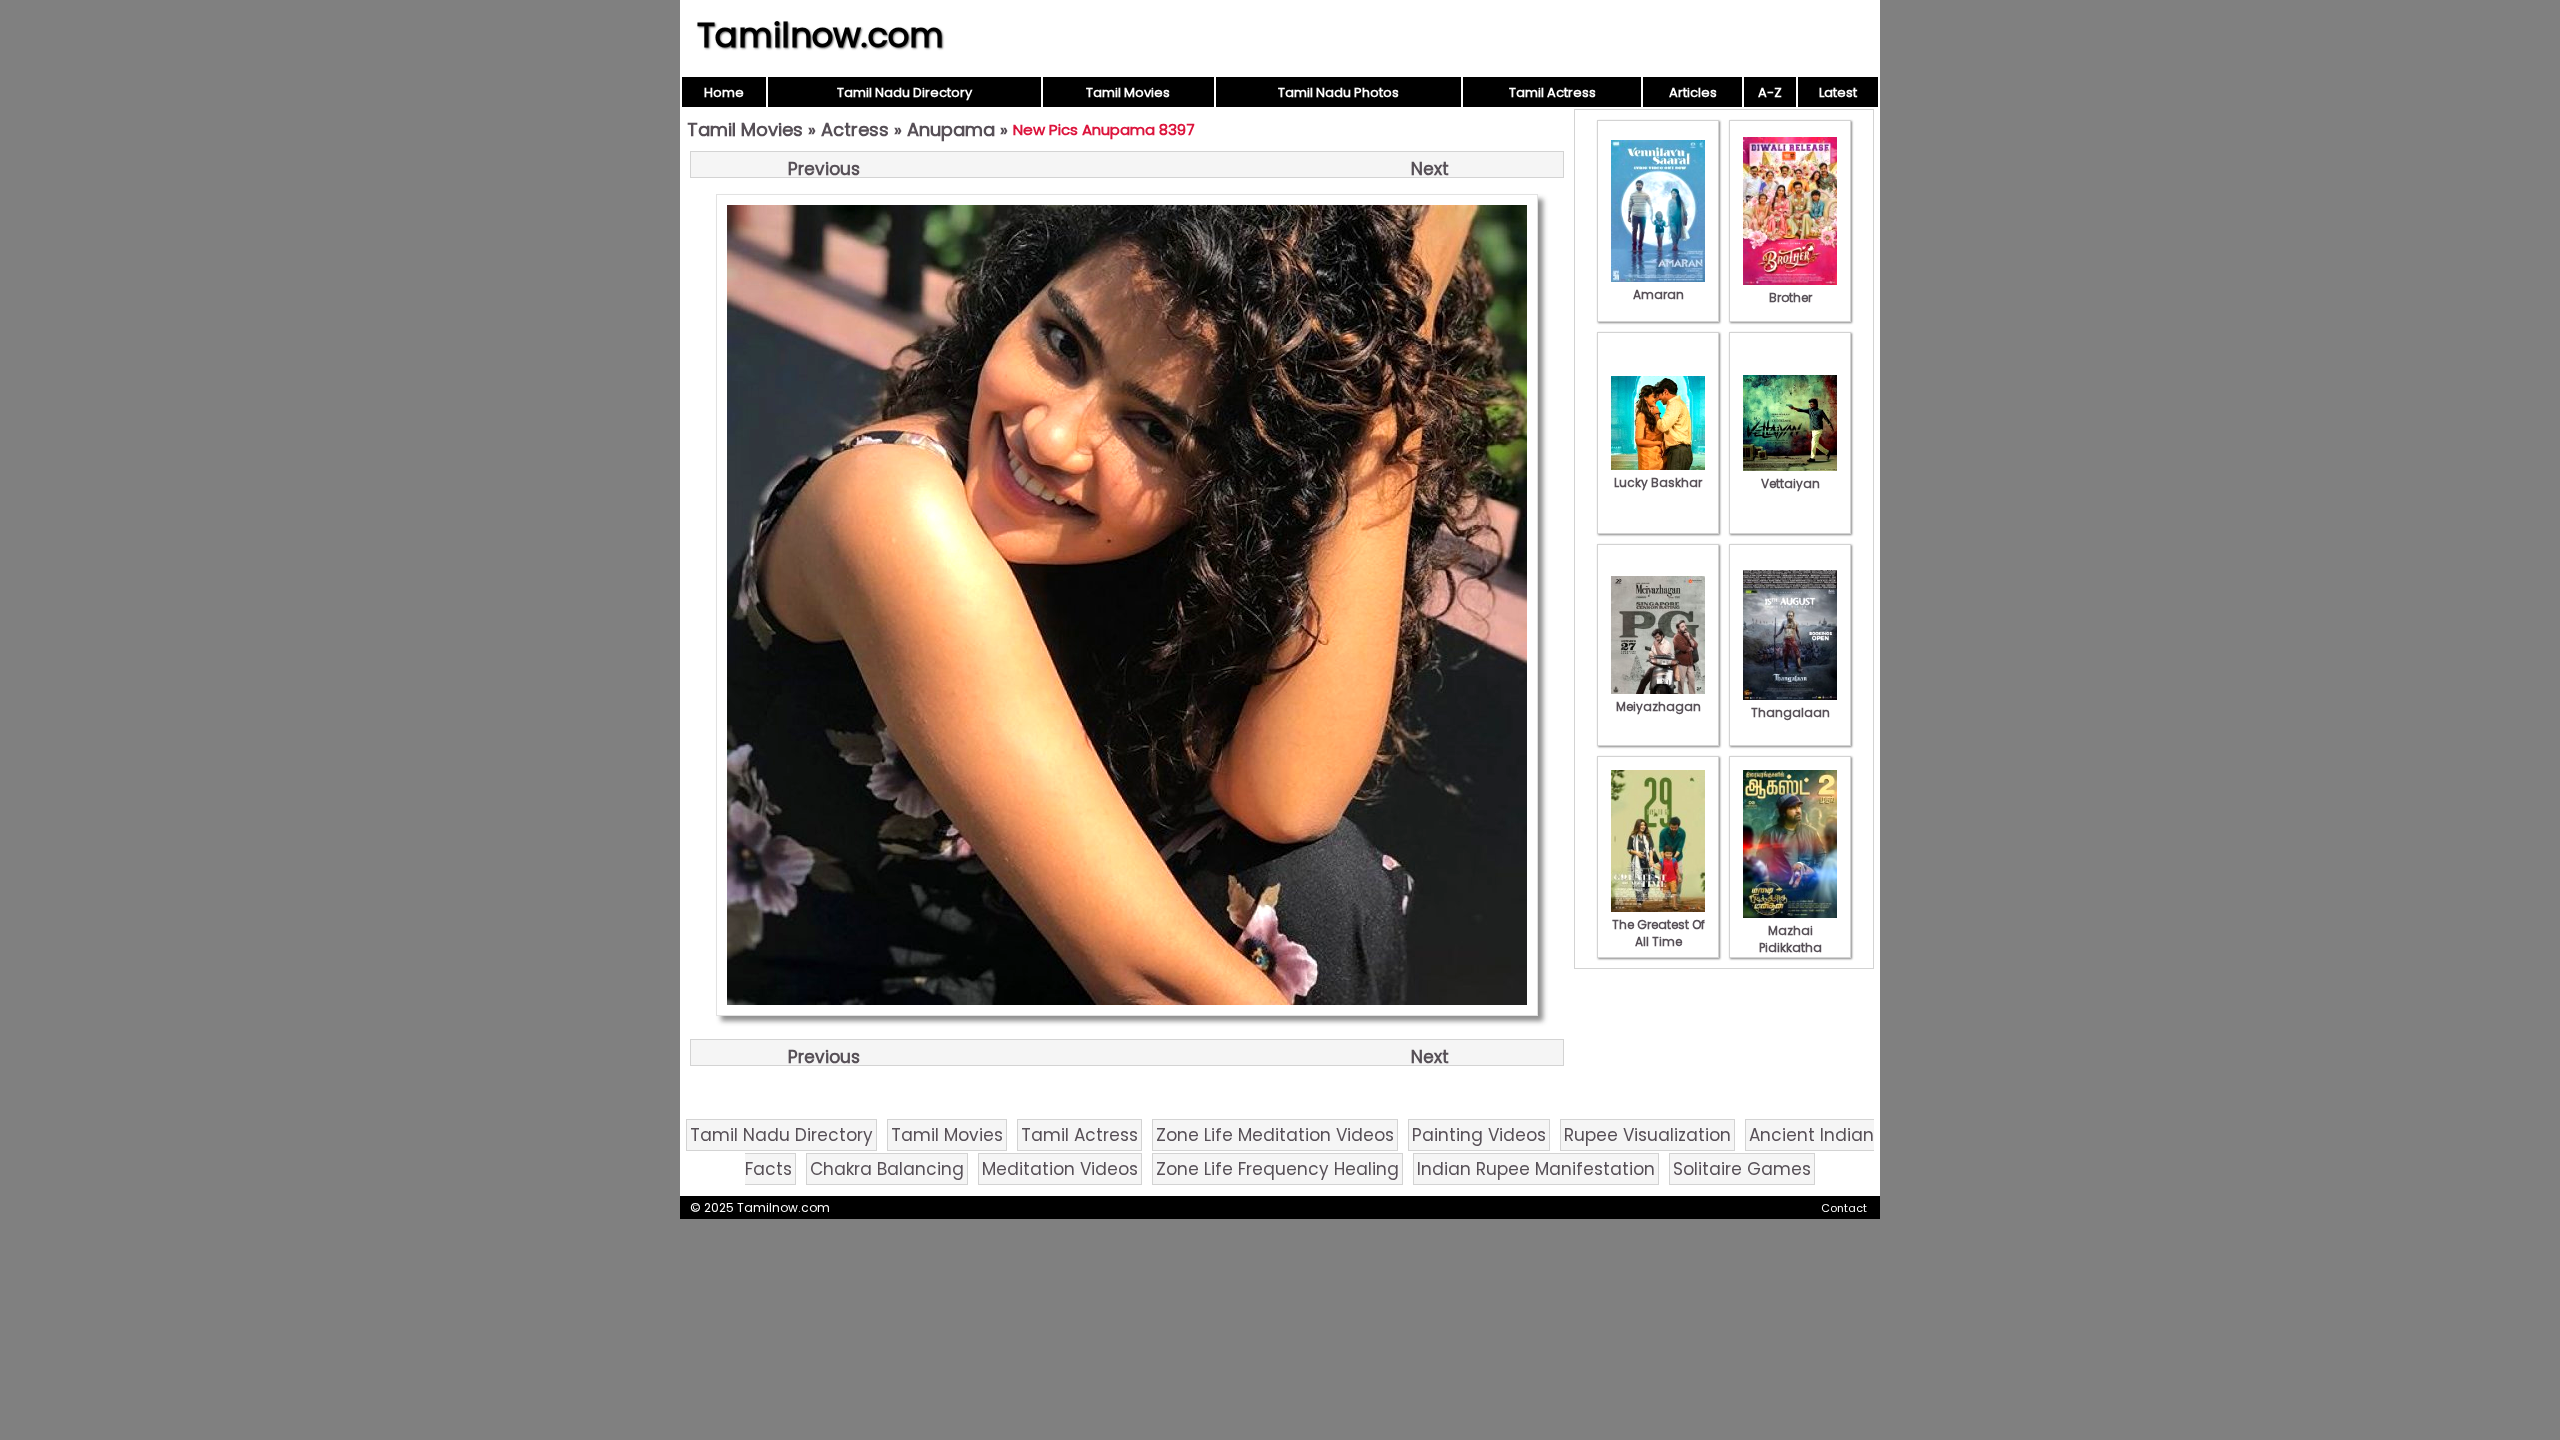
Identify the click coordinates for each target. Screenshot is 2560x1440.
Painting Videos (1479, 1135)
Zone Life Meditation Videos (1275, 1135)
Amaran (1658, 294)
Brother (1790, 297)
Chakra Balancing (887, 1169)
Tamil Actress (1552, 92)
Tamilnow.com (820, 35)
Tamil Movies (1128, 92)
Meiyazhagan (1658, 706)
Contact (1844, 1208)
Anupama (951, 129)
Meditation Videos (1060, 1169)
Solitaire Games (1742, 1169)
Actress (855, 129)
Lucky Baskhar (1658, 482)
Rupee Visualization (1647, 1135)
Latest (1838, 92)
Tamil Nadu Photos (1338, 92)
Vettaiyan (1790, 483)
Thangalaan (1790, 712)
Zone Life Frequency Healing (1277, 1169)
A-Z (1770, 92)
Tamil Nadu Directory (904, 92)
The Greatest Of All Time (1658, 933)
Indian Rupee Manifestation (1536, 1169)
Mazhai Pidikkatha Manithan (1790, 947)
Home (724, 92)
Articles (1693, 92)
